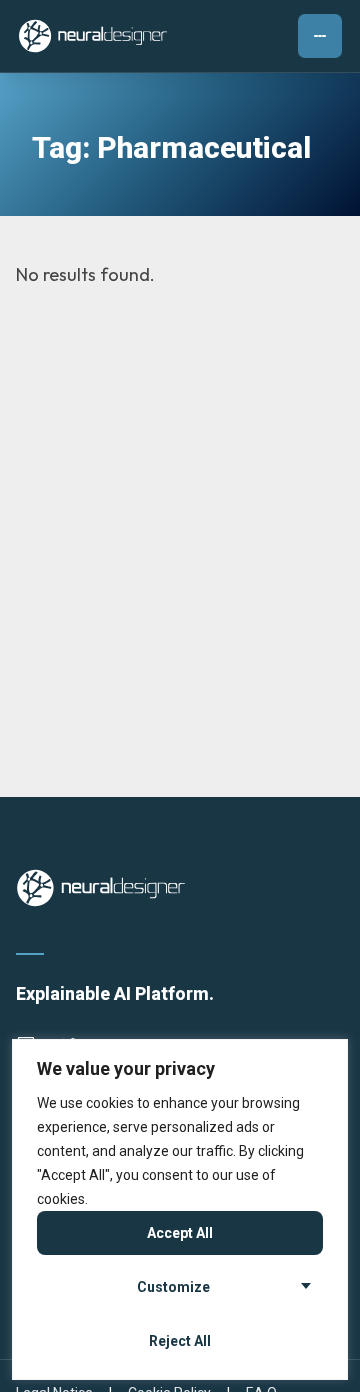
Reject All (180, 1341)
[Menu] (320, 36)
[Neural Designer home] (93, 36)
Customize (173, 1287)
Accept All (180, 1233)
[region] (180, 1209)
